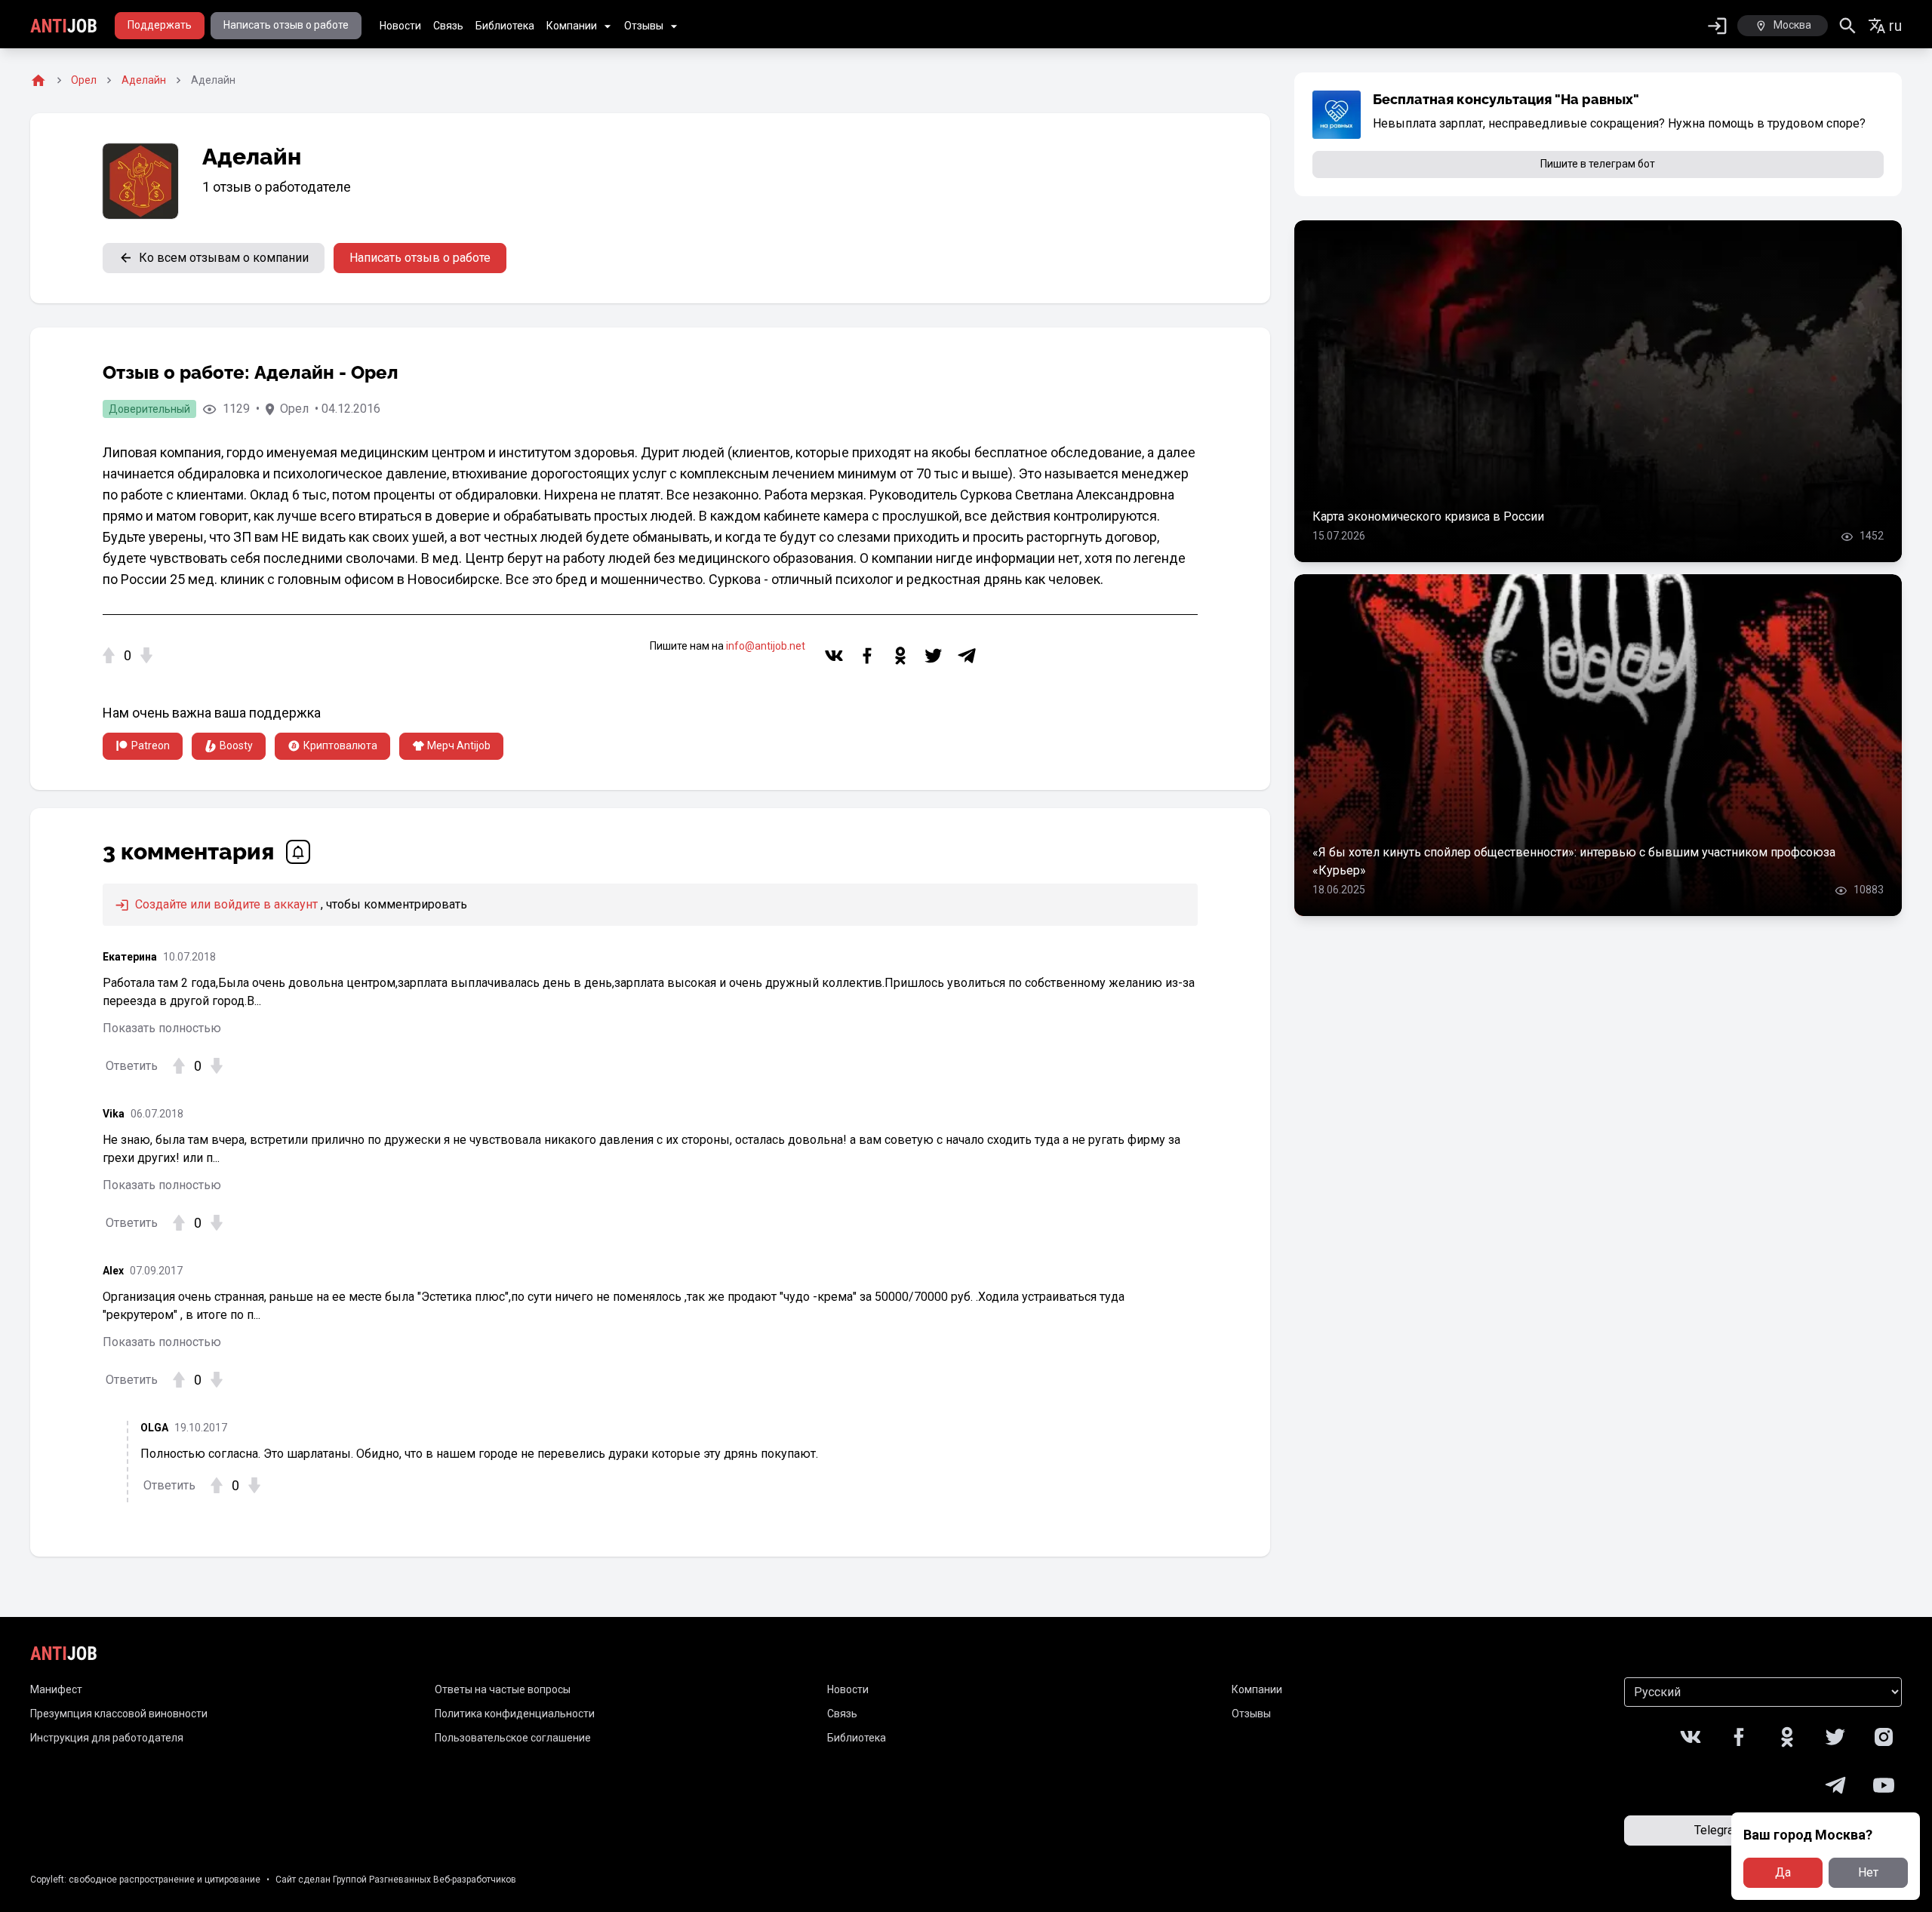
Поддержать (160, 25)
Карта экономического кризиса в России (1428, 516)
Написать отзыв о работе (286, 25)
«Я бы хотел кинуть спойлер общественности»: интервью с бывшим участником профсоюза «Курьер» (1574, 861)
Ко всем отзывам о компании (224, 258)
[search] (1848, 26)
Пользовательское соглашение (513, 1738)
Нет (1868, 1872)
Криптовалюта (340, 745)
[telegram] (967, 656)
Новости (400, 26)
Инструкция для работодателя (107, 1738)
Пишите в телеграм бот (1598, 164)
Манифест (56, 1689)
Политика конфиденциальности (515, 1714)
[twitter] (934, 656)
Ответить (132, 1066)
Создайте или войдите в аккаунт (225, 904)
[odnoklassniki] (900, 656)
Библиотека (505, 26)
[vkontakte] (834, 656)
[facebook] (867, 656)
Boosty (236, 745)
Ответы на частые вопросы (503, 1689)
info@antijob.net (766, 646)
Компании (572, 26)
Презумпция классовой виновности (119, 1714)
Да (1783, 1872)
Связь (448, 26)
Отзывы (644, 26)
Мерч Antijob (459, 745)
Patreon (151, 745)
